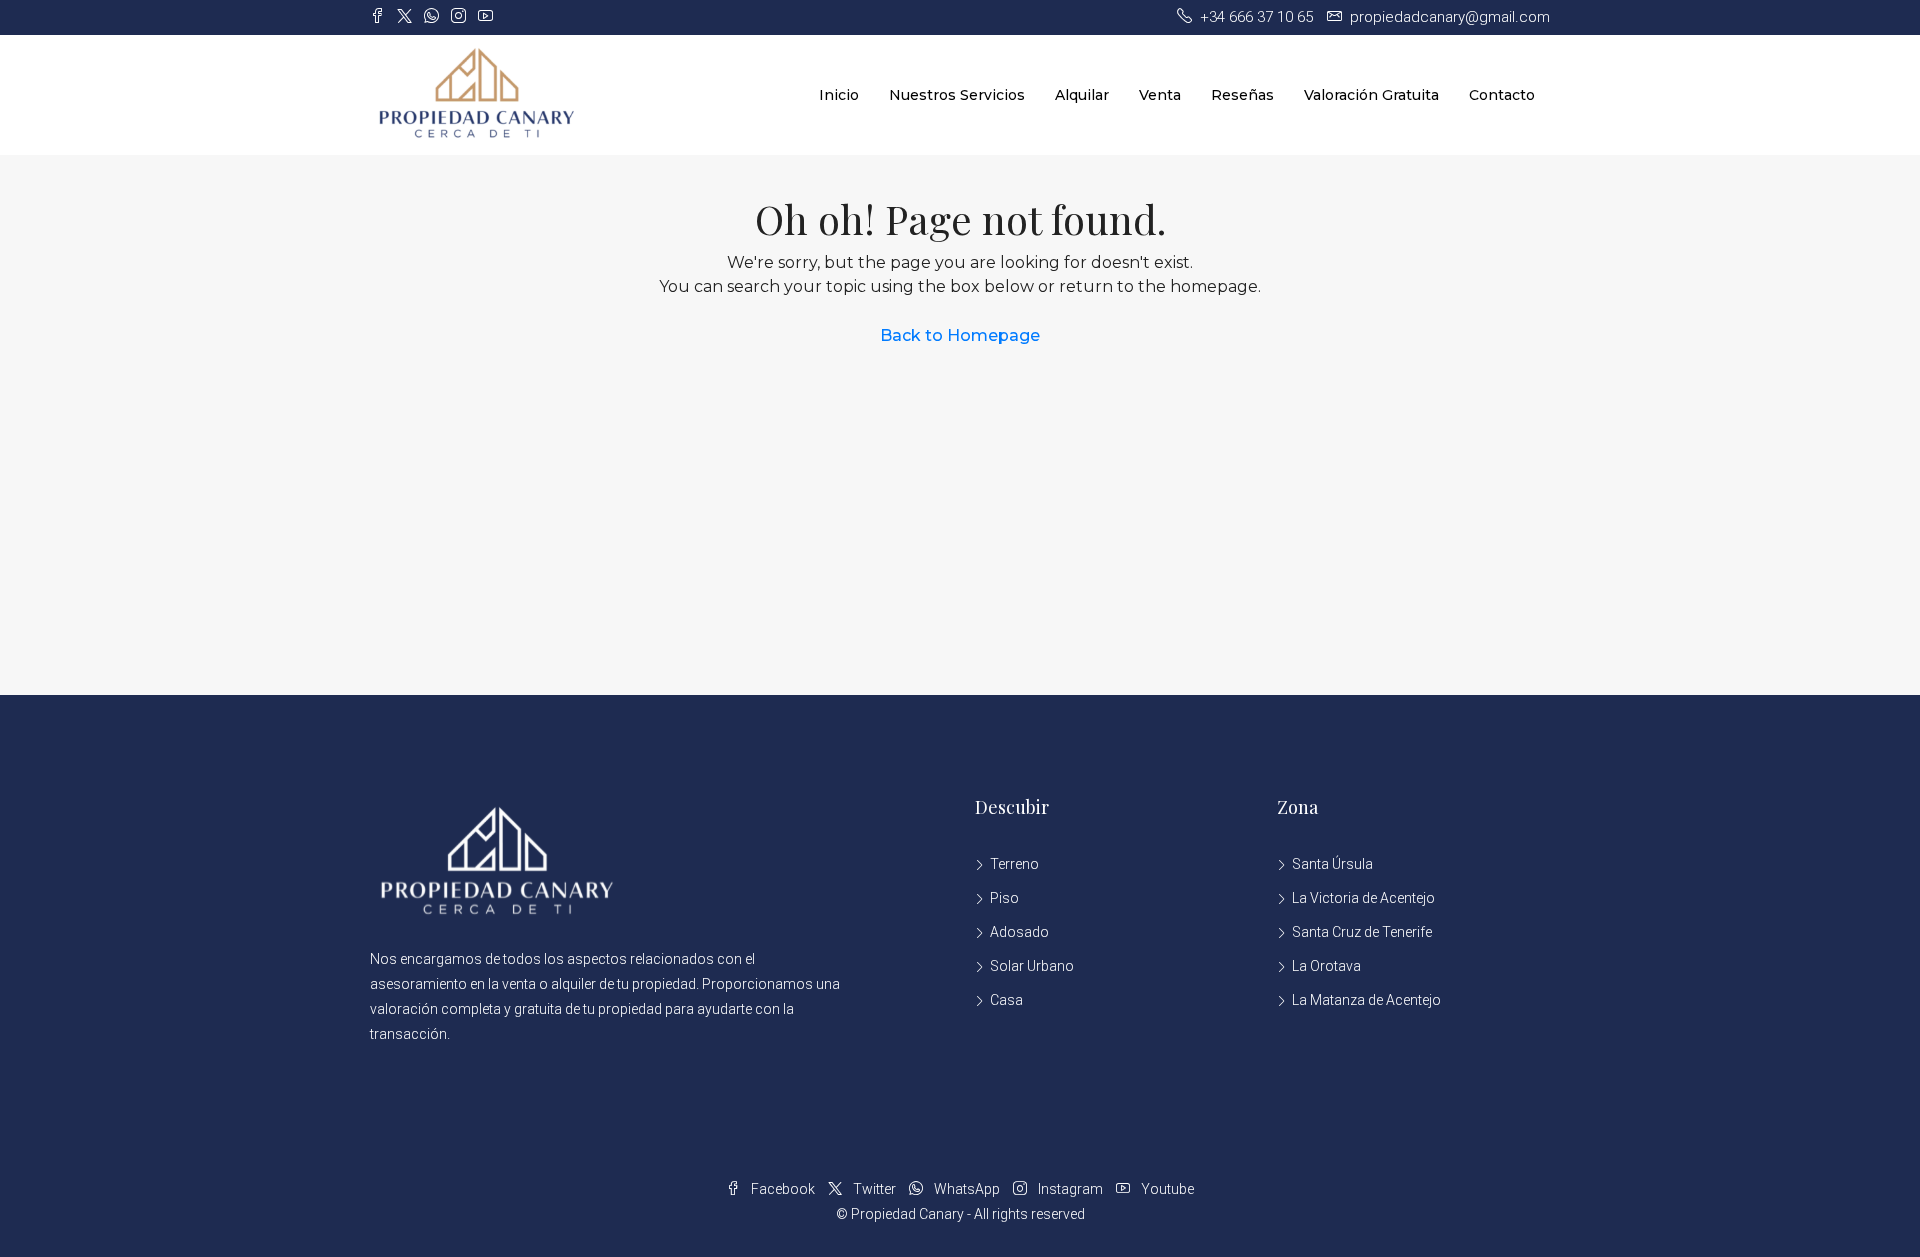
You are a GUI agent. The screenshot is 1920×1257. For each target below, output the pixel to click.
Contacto (1502, 95)
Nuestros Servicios (957, 95)
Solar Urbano (1032, 966)
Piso (1004, 898)
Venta (1160, 95)
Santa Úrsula (1332, 864)
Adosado (1019, 932)
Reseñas (1242, 95)
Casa (1006, 1000)
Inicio (839, 95)
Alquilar (1082, 95)
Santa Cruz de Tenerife (1362, 932)
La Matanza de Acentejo (1366, 1000)
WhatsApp (967, 1189)
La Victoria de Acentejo (1363, 898)
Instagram (1070, 1189)
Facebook (783, 1189)
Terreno (1014, 864)
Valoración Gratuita (1371, 95)
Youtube (1166, 1189)
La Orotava (1326, 966)
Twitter (874, 1189)
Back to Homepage (960, 335)
